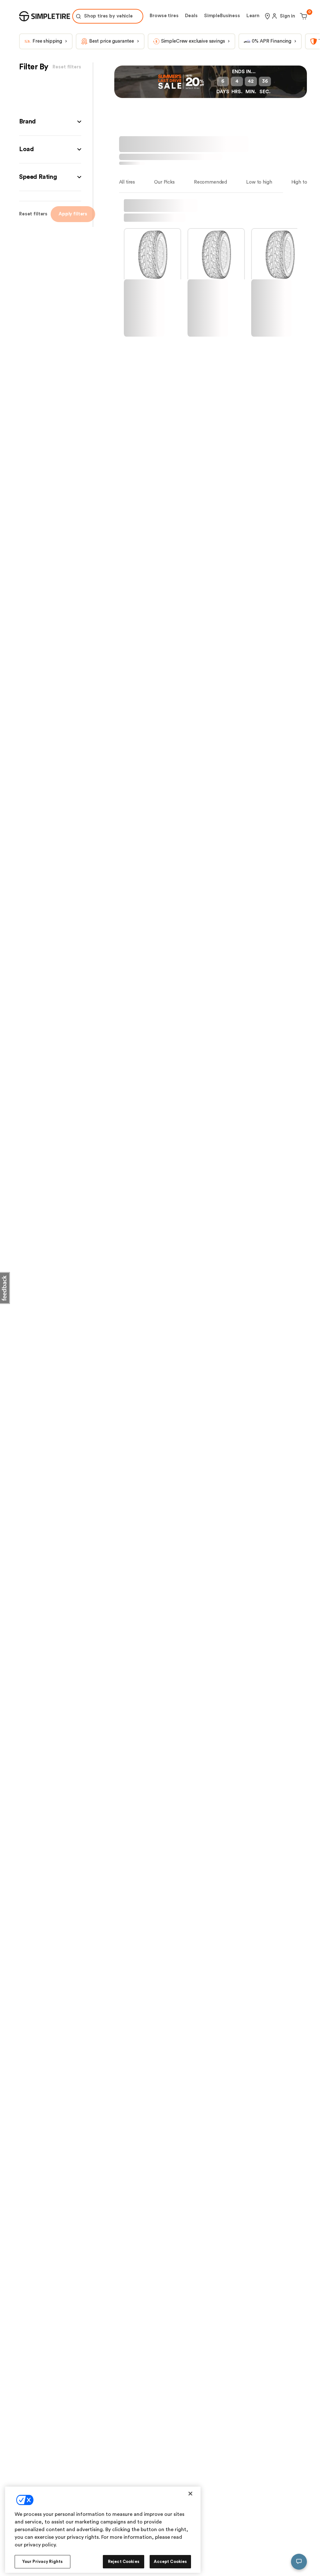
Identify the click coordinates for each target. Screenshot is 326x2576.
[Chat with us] (299, 2562)
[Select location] (267, 34)
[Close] (190, 2494)
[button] (50, 139)
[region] (103, 2530)
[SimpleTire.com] (45, 34)
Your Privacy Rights (43, 2562)
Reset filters (33, 231)
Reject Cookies (124, 2562)
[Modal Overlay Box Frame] (163, 9)
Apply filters (73, 231)
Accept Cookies (170, 2562)
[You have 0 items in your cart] (303, 34)
